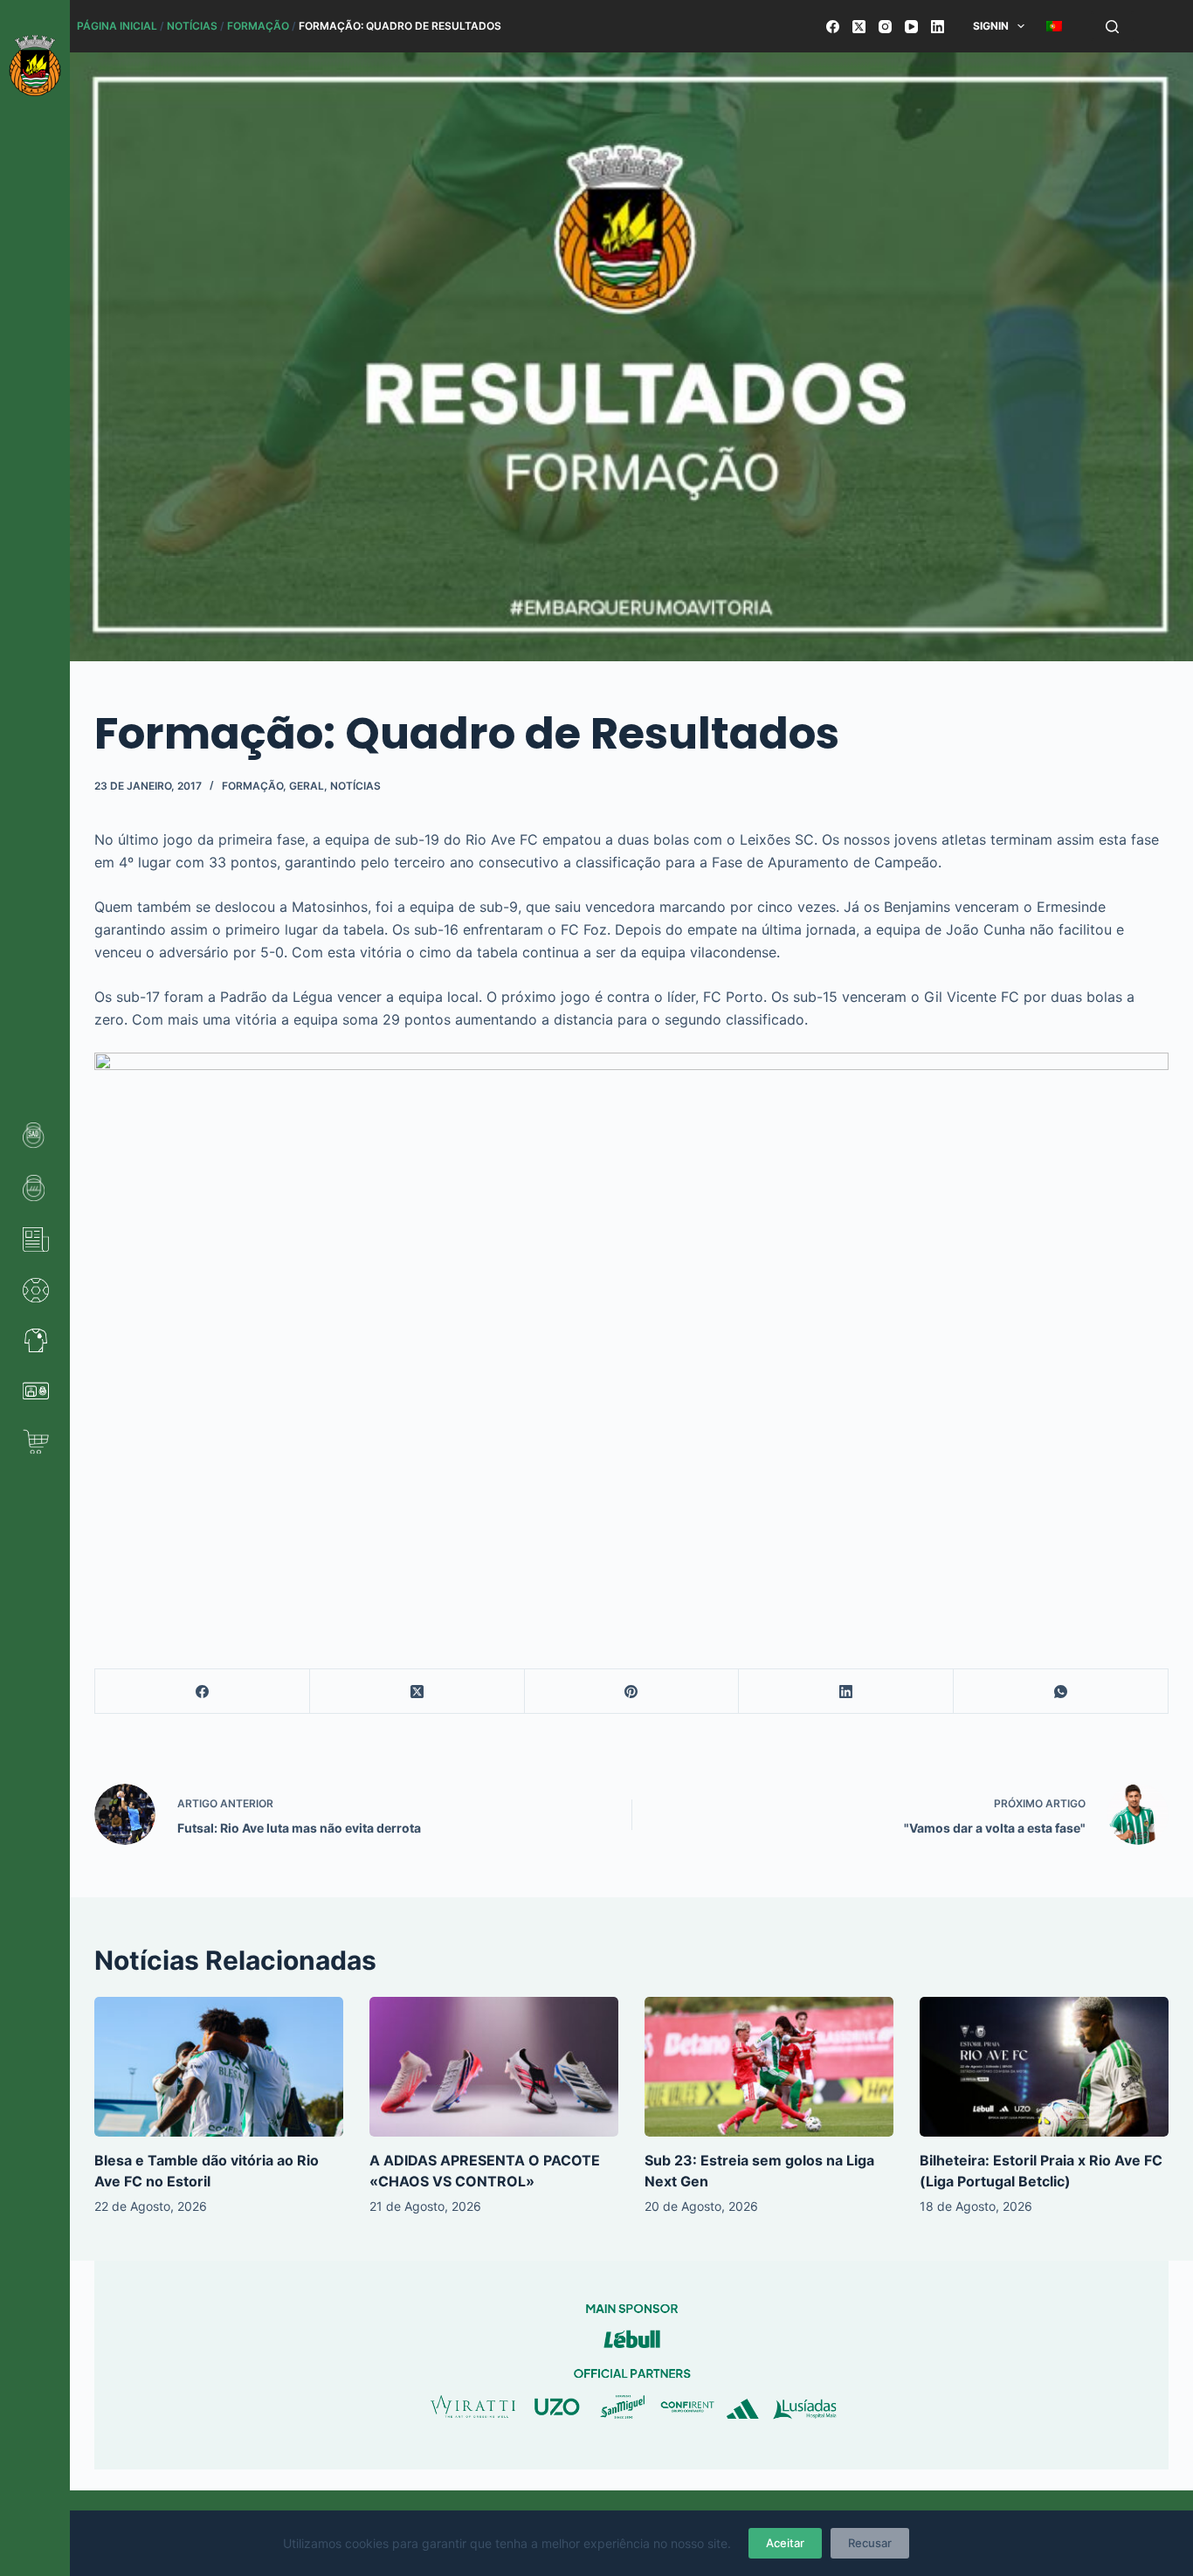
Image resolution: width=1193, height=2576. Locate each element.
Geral (307, 786)
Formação (258, 26)
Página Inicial (117, 26)
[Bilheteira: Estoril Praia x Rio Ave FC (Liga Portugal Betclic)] (1044, 2067)
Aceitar (785, 2543)
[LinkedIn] (938, 27)
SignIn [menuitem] (991, 26)
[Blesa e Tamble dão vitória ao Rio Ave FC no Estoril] (219, 2067)
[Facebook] (833, 27)
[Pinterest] (632, 1692)
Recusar (870, 2543)
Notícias (192, 26)
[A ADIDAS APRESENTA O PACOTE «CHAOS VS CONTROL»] (494, 2067)
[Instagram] (885, 27)
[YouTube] (911, 27)
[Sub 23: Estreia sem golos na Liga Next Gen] (769, 2067)
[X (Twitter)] (859, 27)
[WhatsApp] (1061, 1692)
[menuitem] (1055, 26)
